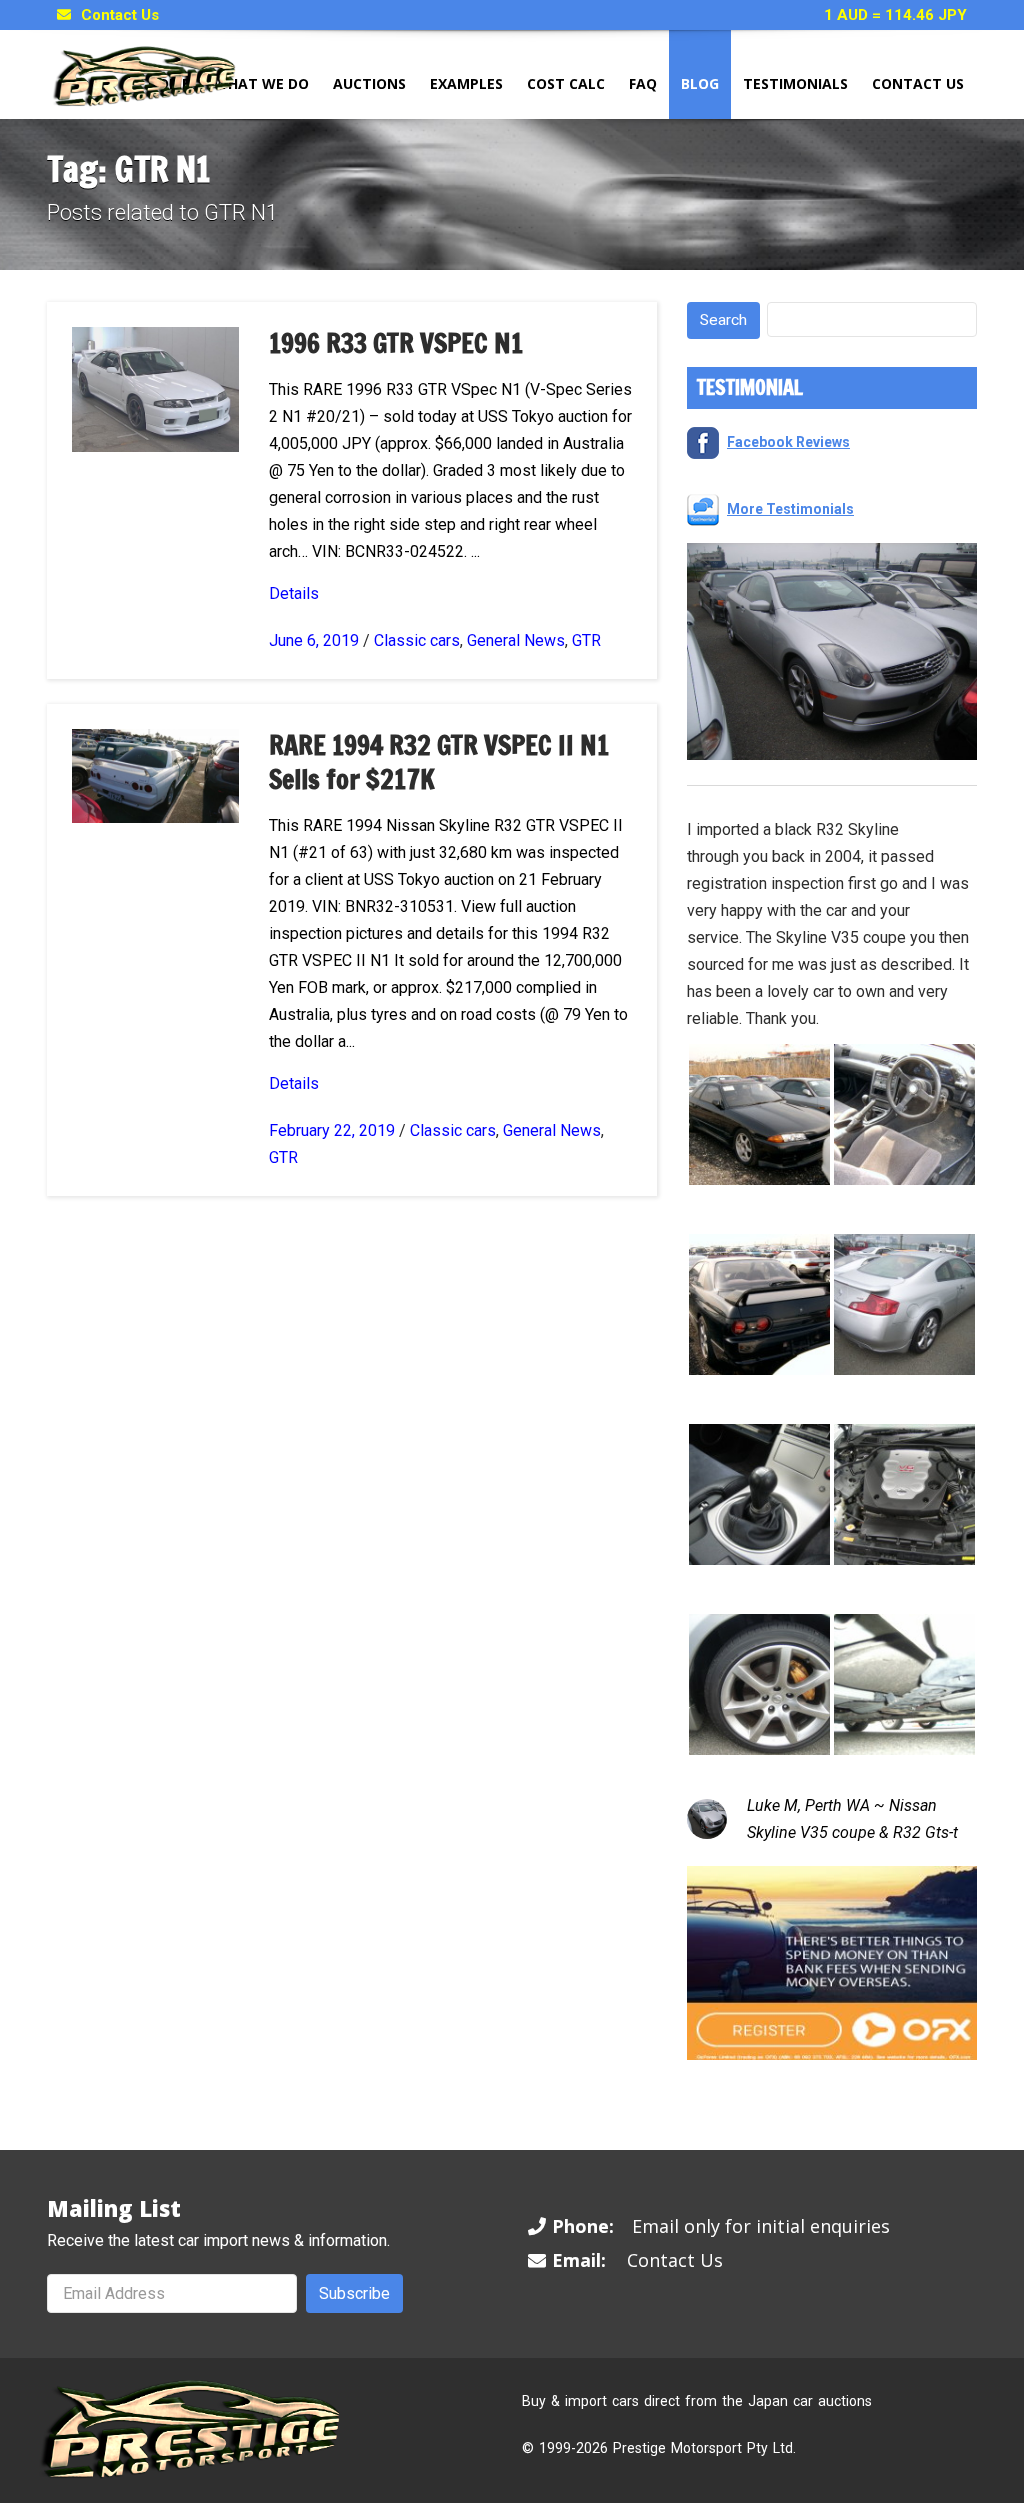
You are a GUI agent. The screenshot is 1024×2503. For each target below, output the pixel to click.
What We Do (261, 83)
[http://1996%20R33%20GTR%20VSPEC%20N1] (155, 388)
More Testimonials (790, 509)
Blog (700, 83)
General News (516, 640)
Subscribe (354, 2293)
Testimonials (795, 83)
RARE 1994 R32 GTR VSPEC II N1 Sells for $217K (439, 762)
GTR (586, 640)
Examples (466, 83)
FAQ (643, 83)
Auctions (369, 83)
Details (294, 593)
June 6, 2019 (314, 640)
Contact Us (120, 15)
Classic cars (417, 640)
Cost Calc (566, 83)
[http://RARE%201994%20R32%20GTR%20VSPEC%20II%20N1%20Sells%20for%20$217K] (155, 774)
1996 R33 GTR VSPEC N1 (396, 343)
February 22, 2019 (332, 1130)
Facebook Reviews (788, 442)
